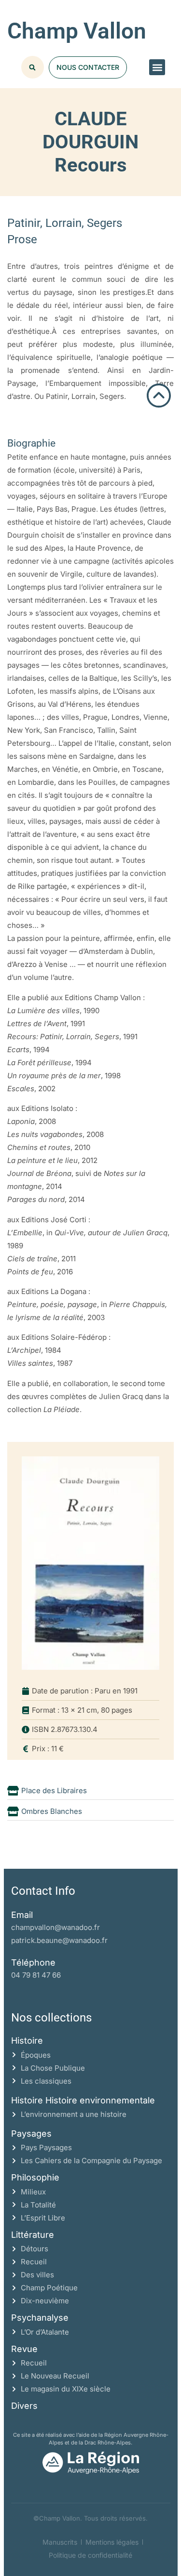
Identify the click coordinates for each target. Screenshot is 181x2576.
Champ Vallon (77, 31)
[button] (157, 67)
